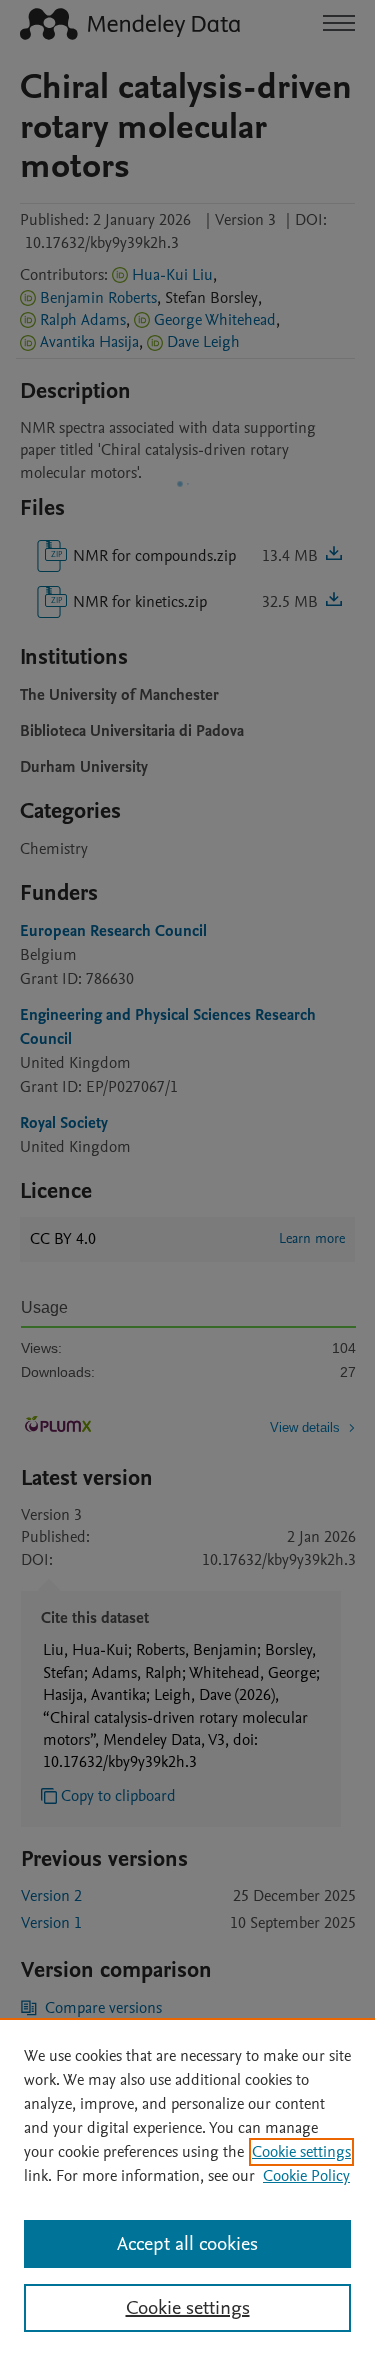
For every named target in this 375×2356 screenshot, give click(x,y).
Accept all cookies (187, 2244)
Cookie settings (301, 2152)
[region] (187, 2187)
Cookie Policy (306, 2176)
